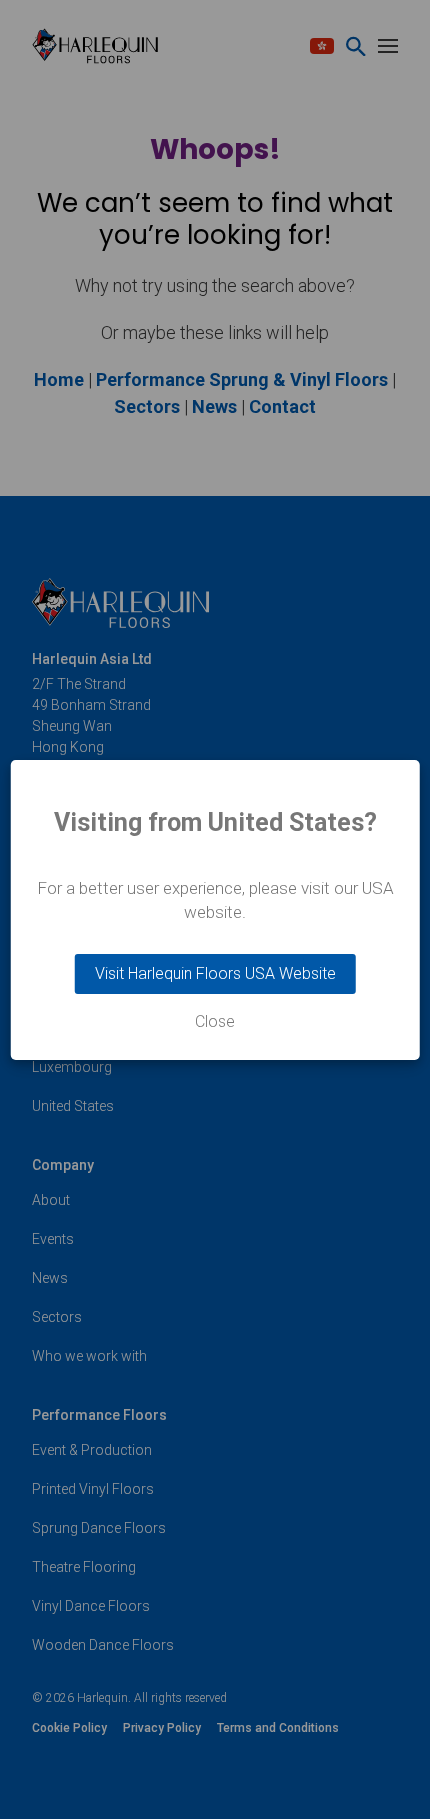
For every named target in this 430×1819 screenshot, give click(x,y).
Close (215, 1022)
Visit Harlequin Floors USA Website (215, 973)
